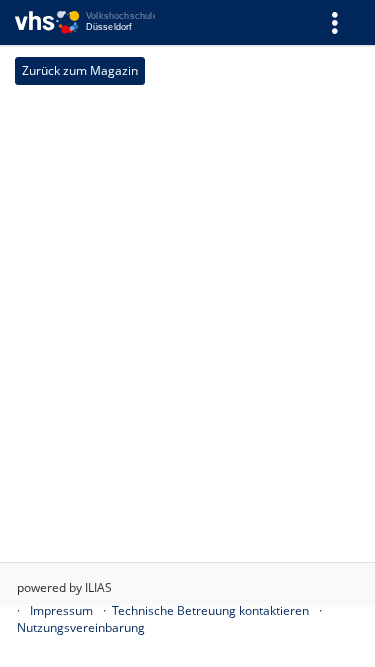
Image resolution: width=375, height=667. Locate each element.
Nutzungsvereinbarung (81, 627)
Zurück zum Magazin (80, 70)
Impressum (61, 610)
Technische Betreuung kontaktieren (210, 610)
